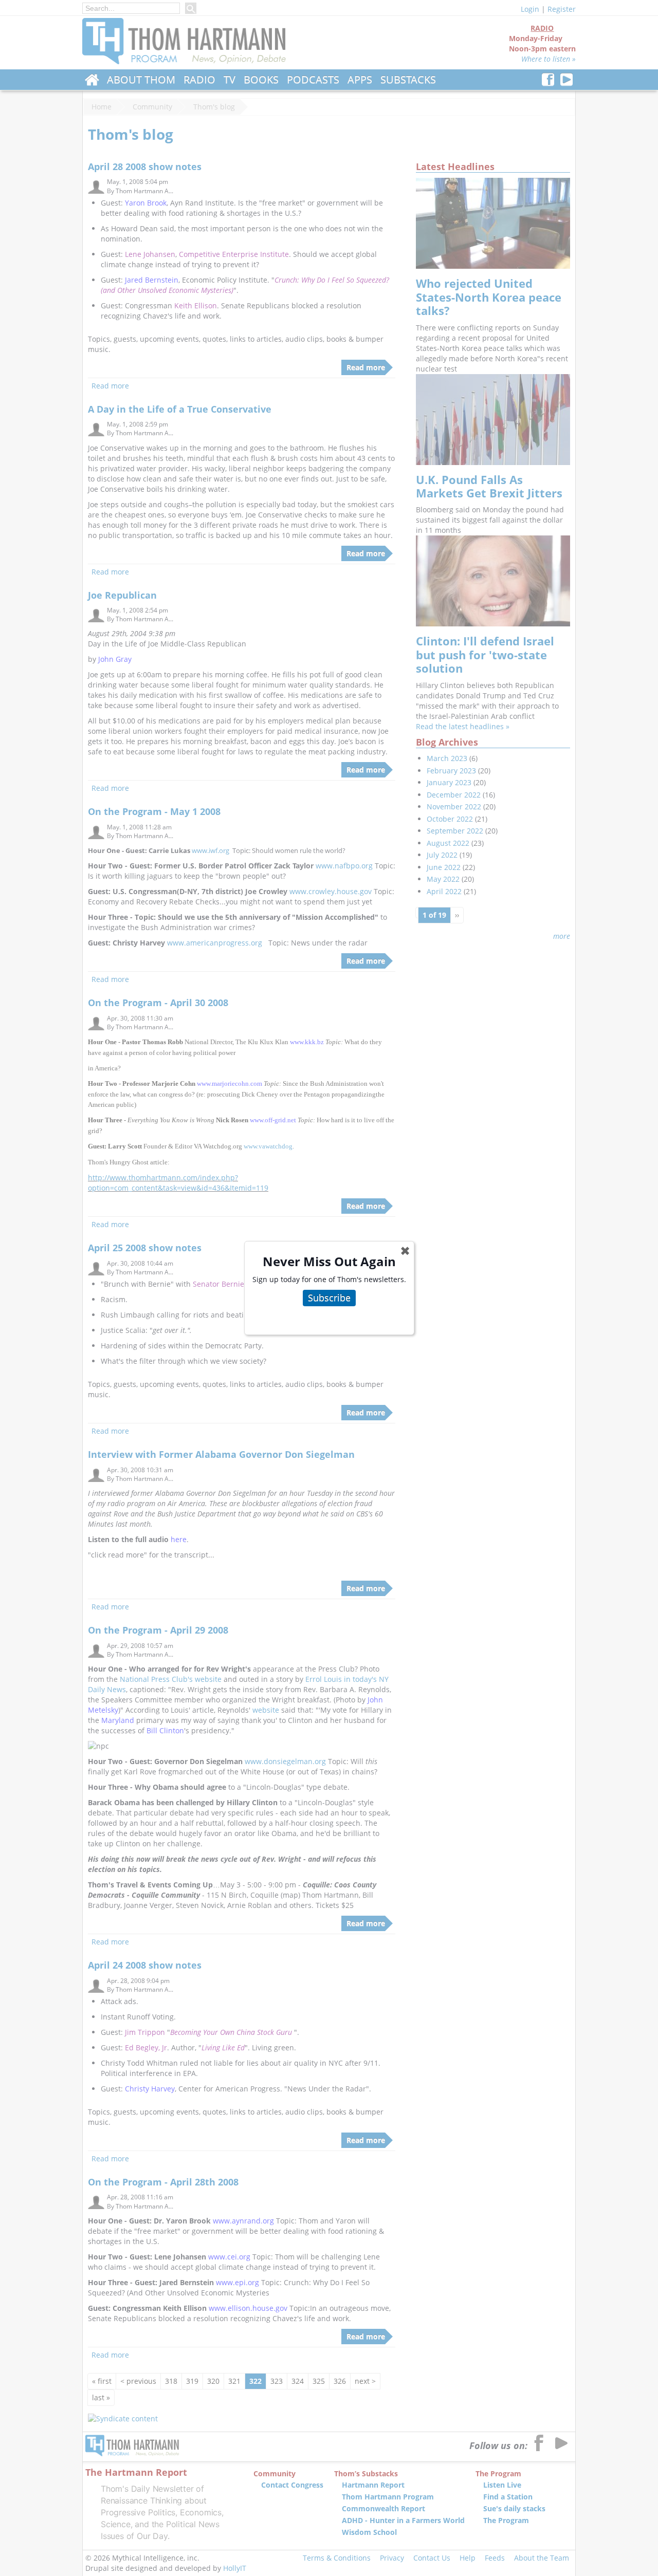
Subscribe (329, 1298)
